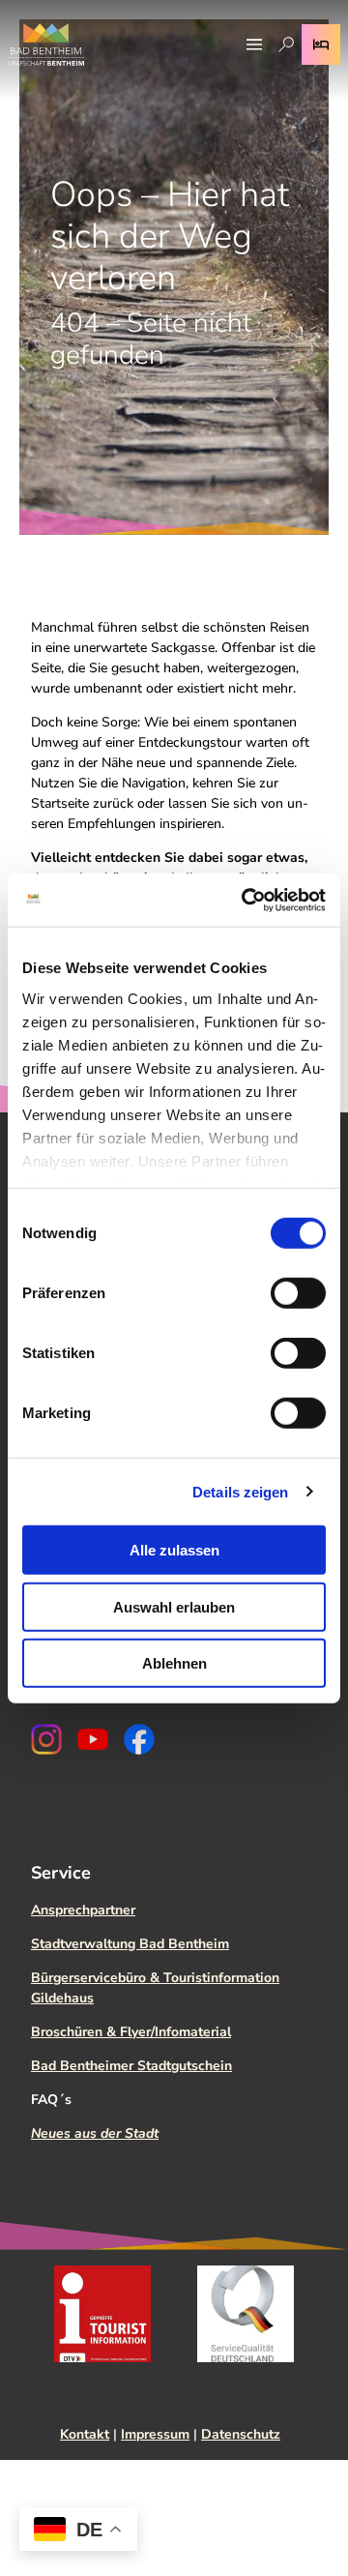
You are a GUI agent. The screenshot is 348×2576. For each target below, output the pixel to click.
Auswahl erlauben (174, 1606)
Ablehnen (174, 1663)
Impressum (155, 2434)
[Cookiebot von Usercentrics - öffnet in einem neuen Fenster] (246, 900)
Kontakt (85, 2434)
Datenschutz (241, 2434)
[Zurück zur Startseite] (46, 44)
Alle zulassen (174, 1550)
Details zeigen (240, 1491)
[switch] (298, 1293)
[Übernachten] (321, 44)
